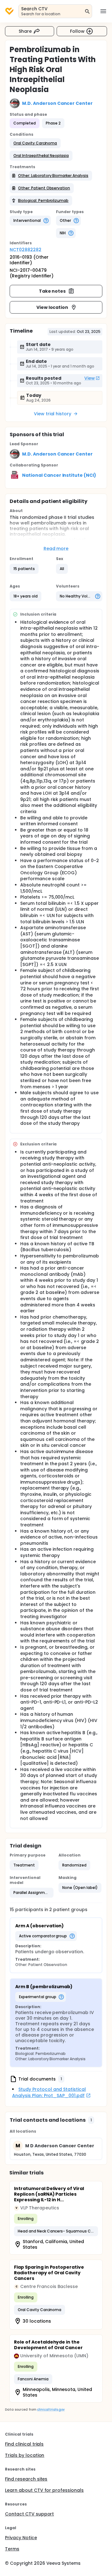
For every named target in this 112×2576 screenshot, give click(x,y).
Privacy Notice (21, 2538)
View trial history (53, 414)
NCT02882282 (26, 250)
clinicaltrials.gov (51, 2410)
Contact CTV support (29, 2514)
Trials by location (25, 2455)
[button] (35, 143)
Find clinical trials (24, 2444)
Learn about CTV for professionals (44, 2490)
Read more (56, 549)
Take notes (52, 291)
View (90, 378)
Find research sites (26, 2479)
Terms (12, 2549)
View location (52, 307)
